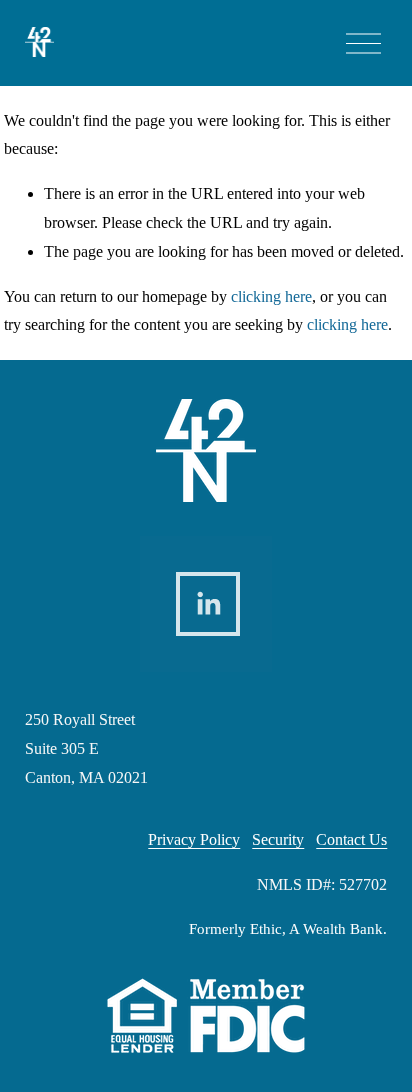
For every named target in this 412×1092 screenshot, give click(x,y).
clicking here (271, 296)
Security (278, 839)
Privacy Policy (194, 839)
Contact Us (351, 839)
